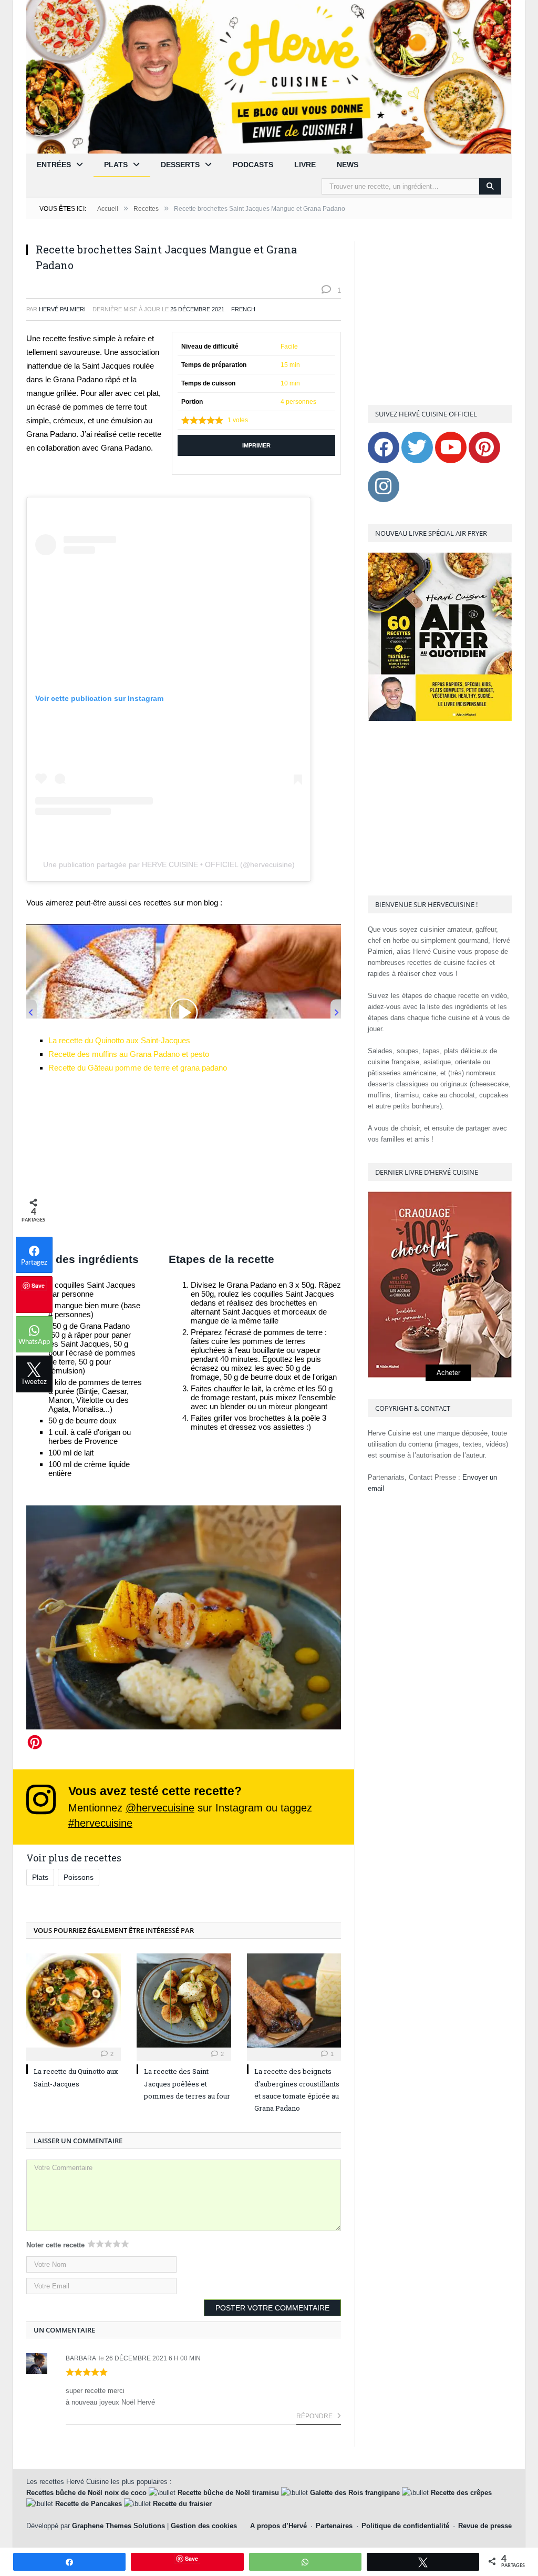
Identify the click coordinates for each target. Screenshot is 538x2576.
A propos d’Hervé (278, 2526)
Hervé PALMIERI (62, 309)
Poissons (79, 1877)
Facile (289, 347)
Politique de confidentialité (405, 2526)
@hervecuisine (160, 1808)
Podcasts (253, 165)
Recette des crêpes (461, 2493)
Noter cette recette (55, 2245)
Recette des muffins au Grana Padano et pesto (129, 1054)
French (243, 309)
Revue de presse (485, 2526)
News (348, 165)
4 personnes (298, 402)
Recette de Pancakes (89, 2504)
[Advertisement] (184, 1163)
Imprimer (256, 445)
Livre (305, 165)
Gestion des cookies (204, 2526)
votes (238, 420)
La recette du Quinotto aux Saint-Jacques (119, 1040)
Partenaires (334, 2526)
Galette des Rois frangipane (355, 2493)
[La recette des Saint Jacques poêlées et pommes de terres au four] (184, 2001)
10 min (290, 383)
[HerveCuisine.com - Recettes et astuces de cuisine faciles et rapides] (269, 76)
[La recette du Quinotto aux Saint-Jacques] (74, 2001)
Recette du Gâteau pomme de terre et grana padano (138, 1068)
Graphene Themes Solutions (118, 2526)
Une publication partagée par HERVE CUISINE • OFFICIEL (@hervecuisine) (169, 864)
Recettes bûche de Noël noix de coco (86, 2493)
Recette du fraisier (182, 2504)
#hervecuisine (100, 1823)
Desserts (180, 165)
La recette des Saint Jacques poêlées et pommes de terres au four (187, 2084)
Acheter (448, 1373)
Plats (116, 165)
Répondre (315, 2416)
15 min (290, 365)
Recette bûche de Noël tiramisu (228, 2493)
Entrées (54, 165)
